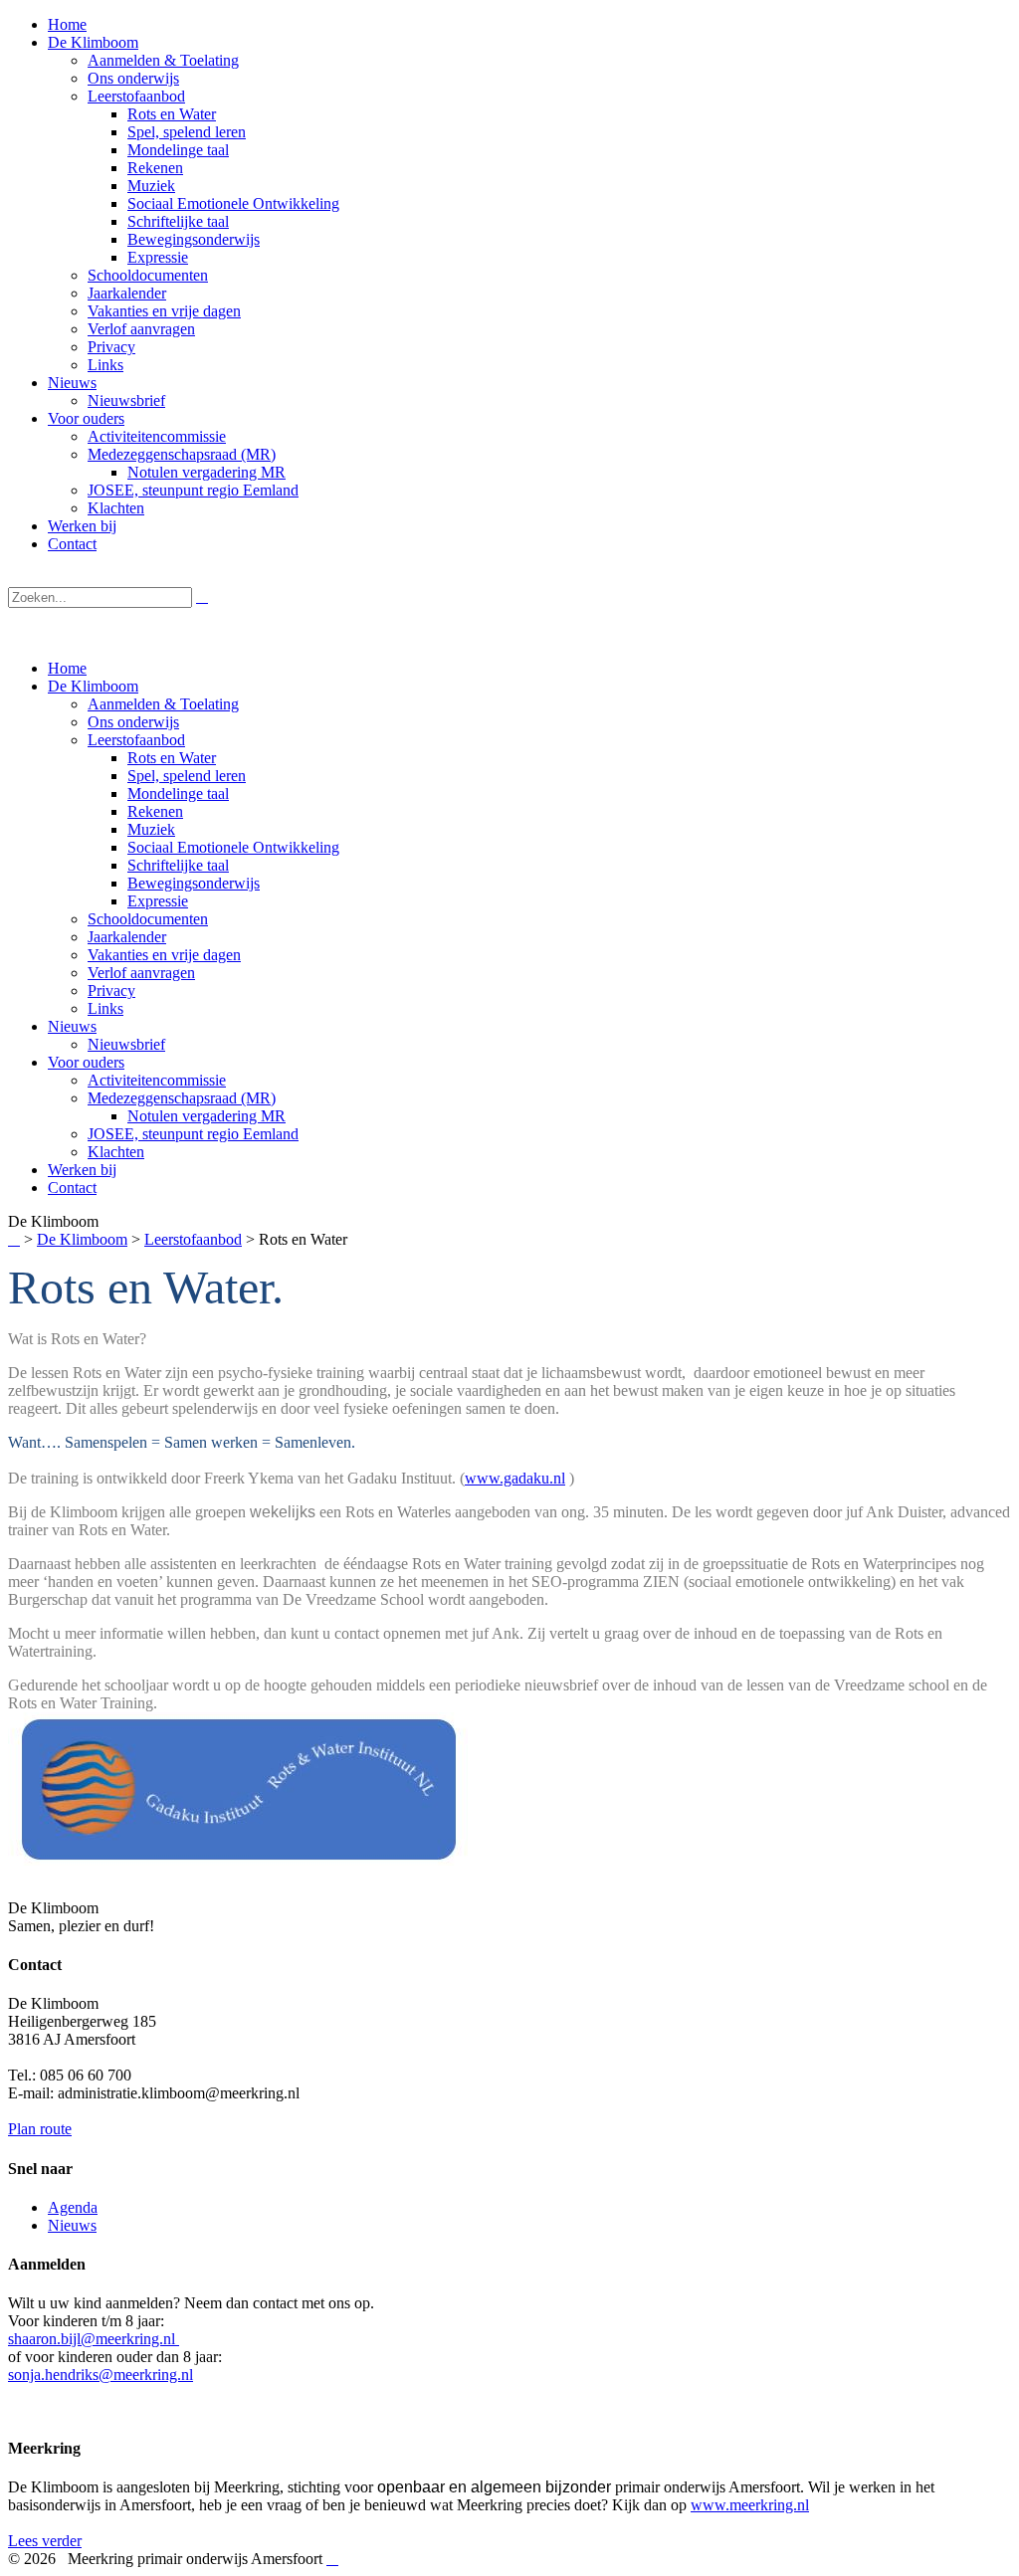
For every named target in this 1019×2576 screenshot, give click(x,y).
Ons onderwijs (133, 722)
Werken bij (82, 1170)
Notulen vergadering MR (206, 1116)
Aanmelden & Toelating (163, 704)
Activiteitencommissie (157, 1080)
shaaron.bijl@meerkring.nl (94, 2339)
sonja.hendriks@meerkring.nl (101, 2375)
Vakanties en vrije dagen (164, 955)
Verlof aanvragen (141, 973)
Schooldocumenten (148, 919)
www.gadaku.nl (515, 1478)
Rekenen (155, 811)
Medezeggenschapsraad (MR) (182, 1098)
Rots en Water (172, 758)
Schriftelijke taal (178, 865)
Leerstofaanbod (136, 740)
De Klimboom (93, 686)
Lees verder (45, 2541)
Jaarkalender (127, 937)
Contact (72, 1188)
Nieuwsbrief (126, 1044)
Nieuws (72, 1026)
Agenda (73, 2207)
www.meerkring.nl (750, 2505)
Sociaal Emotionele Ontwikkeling (233, 847)
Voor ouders (86, 1062)
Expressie (158, 901)
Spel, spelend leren (187, 776)
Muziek (151, 829)
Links (105, 1008)
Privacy (111, 991)
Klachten (116, 1152)
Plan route (40, 2129)
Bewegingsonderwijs (194, 883)
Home (67, 668)
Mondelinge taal (178, 793)
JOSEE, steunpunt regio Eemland (193, 1134)
